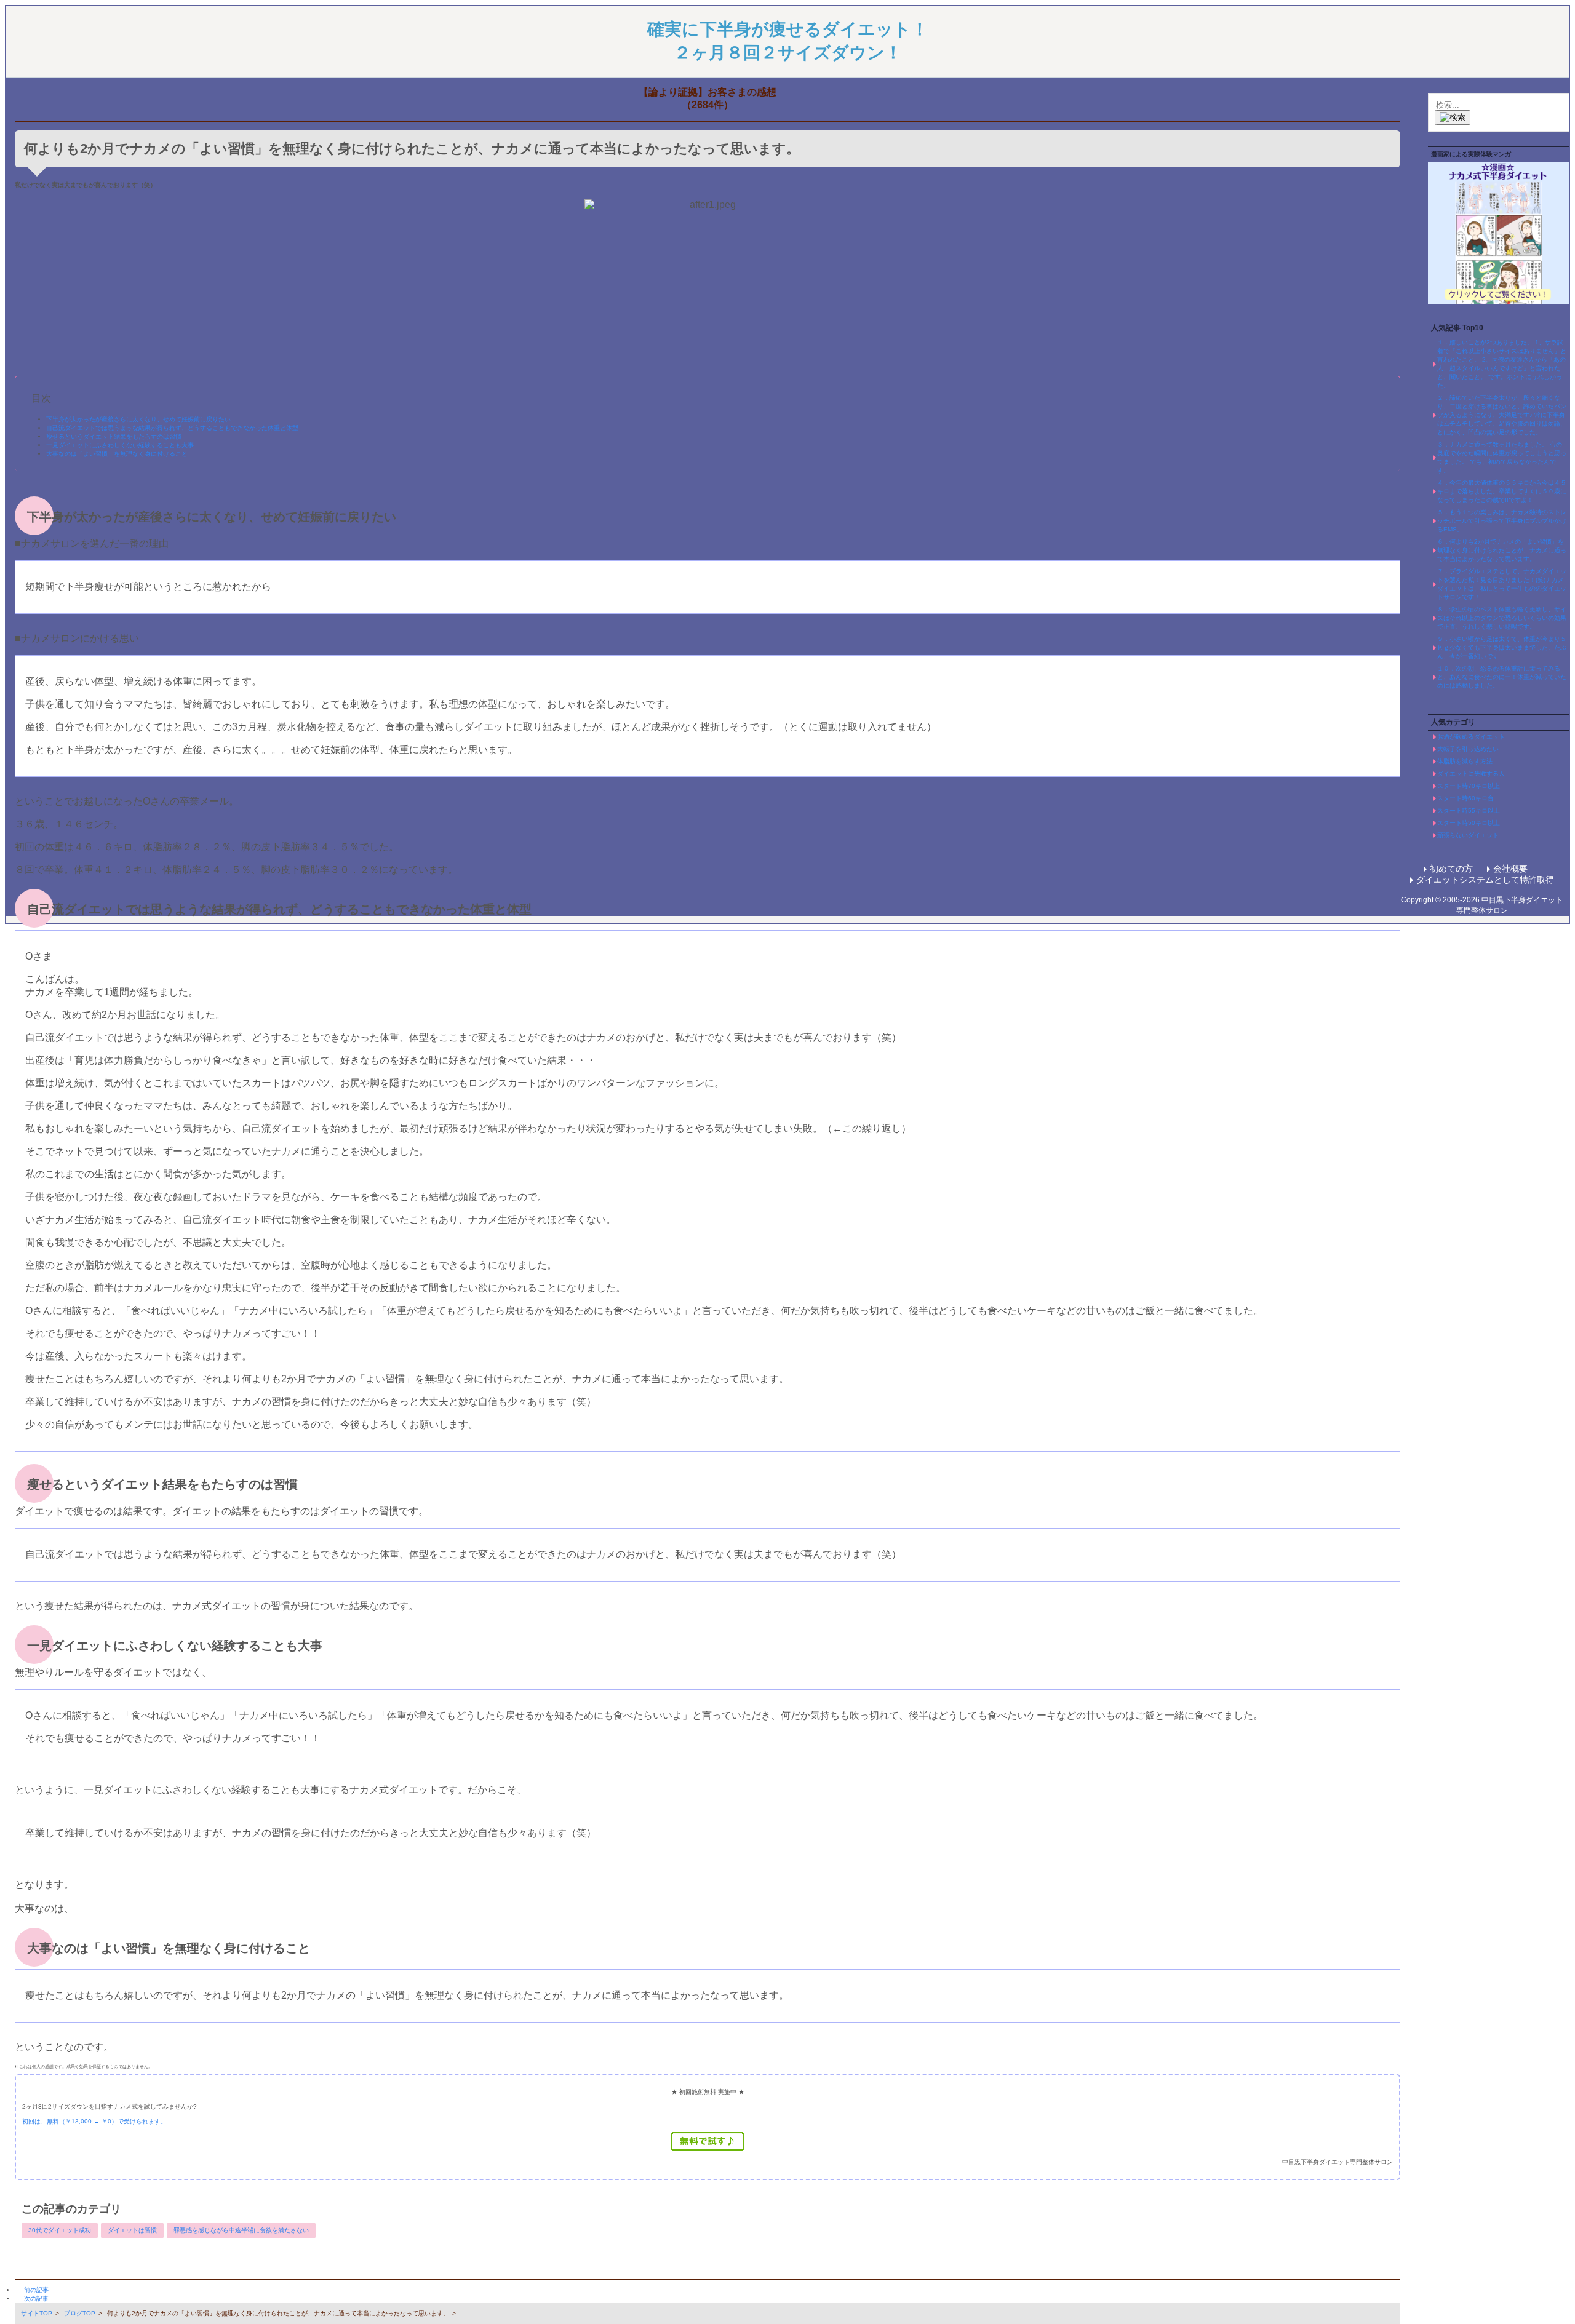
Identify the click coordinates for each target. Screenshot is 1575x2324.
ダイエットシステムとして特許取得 (1485, 880)
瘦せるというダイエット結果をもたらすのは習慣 (114, 436)
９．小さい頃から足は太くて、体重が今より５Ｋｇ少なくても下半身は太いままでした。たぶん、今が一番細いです (1502, 647)
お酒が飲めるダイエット (1471, 737)
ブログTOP (80, 2313)
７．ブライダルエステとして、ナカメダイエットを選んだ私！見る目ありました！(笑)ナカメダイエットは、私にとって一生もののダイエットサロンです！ (1502, 584)
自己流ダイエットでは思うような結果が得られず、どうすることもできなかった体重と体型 (172, 428)
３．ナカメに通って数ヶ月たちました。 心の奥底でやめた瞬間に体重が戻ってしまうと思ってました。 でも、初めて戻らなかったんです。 (1502, 457)
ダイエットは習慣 (132, 2230)
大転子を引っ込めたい (1468, 749)
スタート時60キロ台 (1465, 798)
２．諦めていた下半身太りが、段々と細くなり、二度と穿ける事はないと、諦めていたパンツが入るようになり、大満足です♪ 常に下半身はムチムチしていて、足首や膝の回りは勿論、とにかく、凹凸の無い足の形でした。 (1502, 415)
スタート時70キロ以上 (1469, 786)
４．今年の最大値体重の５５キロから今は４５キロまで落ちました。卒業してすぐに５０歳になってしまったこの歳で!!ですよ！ (1502, 491)
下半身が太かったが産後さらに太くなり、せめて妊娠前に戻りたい (138, 419)
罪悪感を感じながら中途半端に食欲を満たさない (241, 2230)
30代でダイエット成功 (60, 2230)
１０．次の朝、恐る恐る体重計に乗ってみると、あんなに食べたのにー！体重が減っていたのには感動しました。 (1502, 677)
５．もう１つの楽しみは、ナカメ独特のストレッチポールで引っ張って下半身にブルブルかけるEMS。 (1502, 521)
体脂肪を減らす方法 (1465, 761)
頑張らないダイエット (1468, 835)
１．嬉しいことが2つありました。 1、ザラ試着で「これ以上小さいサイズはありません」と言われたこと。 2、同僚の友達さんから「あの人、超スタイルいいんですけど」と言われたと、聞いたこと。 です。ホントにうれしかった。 (1502, 364)
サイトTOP (37, 2313)
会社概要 (1510, 869)
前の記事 (36, 2290)
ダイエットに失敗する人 (1471, 774)
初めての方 (1451, 869)
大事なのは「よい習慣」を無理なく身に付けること (117, 454)
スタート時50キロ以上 (1469, 823)
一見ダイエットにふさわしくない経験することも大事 (120, 445)
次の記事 (36, 2298)
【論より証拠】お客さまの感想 (708, 92)
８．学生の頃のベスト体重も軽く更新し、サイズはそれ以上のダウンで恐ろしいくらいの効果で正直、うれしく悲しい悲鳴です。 (1502, 618)
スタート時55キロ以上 (1469, 810)
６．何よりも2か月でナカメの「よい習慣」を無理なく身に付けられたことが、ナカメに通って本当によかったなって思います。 (1502, 550)
